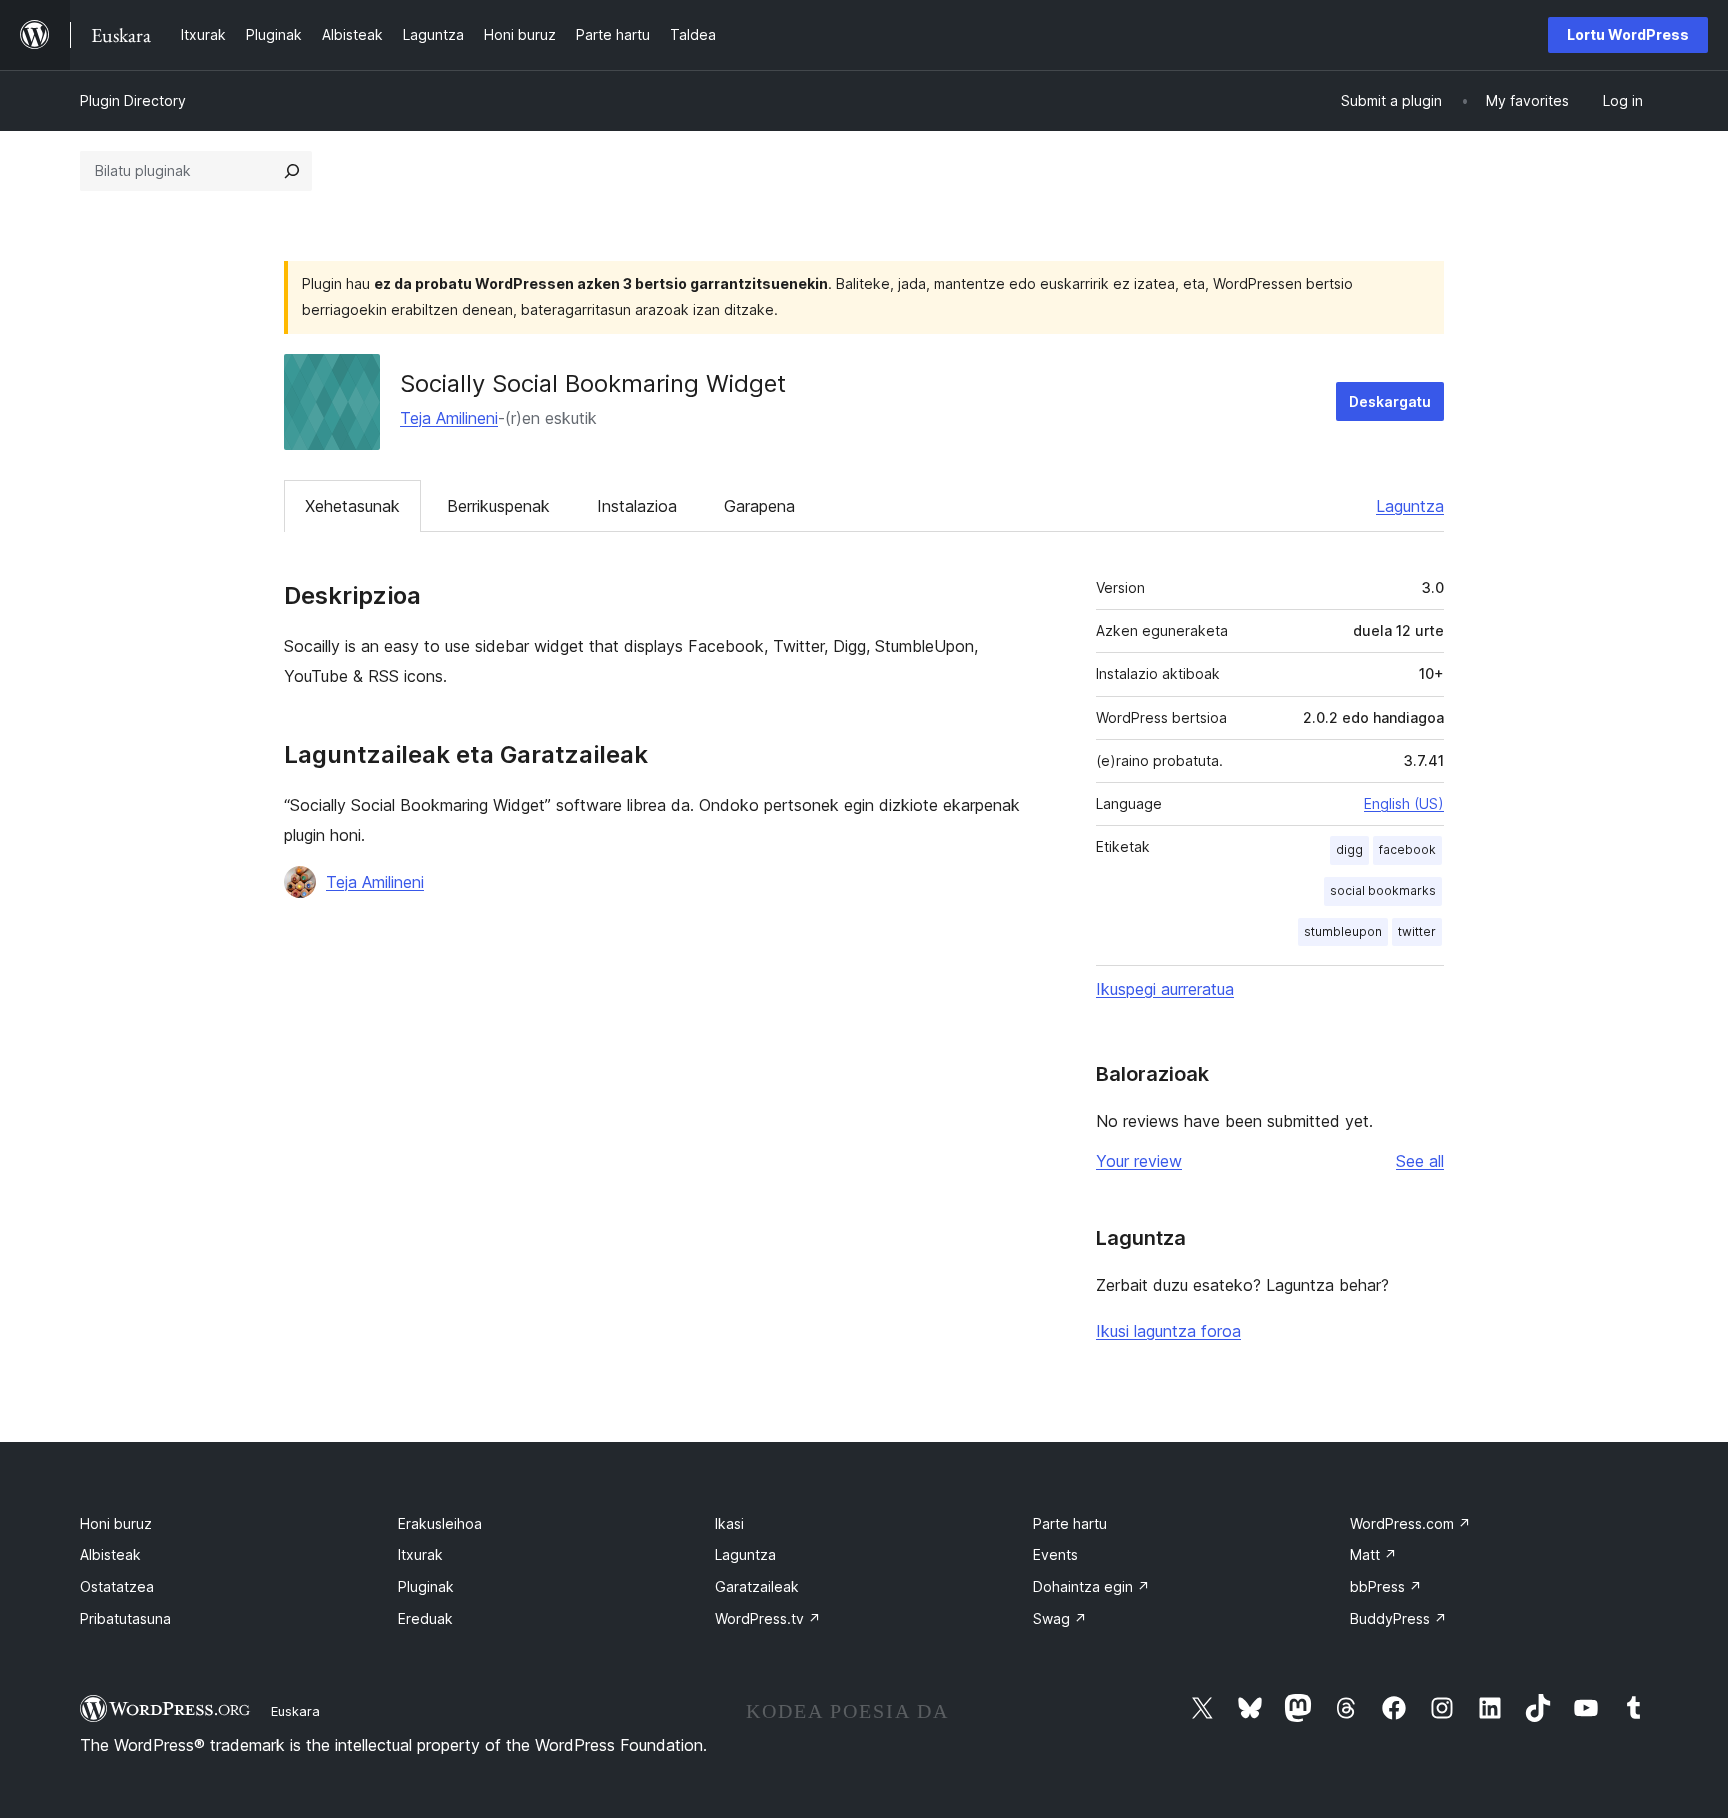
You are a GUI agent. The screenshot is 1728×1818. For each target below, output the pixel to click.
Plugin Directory (133, 100)
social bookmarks (1383, 890)
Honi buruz (116, 1523)
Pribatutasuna (125, 1618)
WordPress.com (1410, 1523)
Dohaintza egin (1091, 1586)
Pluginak (426, 1586)
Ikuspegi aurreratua (1165, 989)
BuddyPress (1398, 1618)
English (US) (1404, 803)
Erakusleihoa (440, 1523)
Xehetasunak (352, 506)
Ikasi (729, 1523)
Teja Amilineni (449, 418)
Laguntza (1410, 506)
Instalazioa (637, 506)
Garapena (759, 506)
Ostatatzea (117, 1586)
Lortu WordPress (1628, 34)
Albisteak (110, 1554)
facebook (1407, 849)
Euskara (295, 1711)
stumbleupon (1343, 931)
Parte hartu (1070, 1523)
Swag (1060, 1618)
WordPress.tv (768, 1618)
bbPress (1386, 1586)
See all (1420, 1161)
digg (1349, 849)
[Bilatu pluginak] (292, 171)
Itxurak (420, 1554)
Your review (1139, 1161)
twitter (1417, 931)
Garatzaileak (757, 1586)
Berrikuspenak (498, 506)
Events (1055, 1554)
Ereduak (425, 1618)
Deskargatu (1390, 401)
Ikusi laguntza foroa (1168, 1331)
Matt (1373, 1554)
